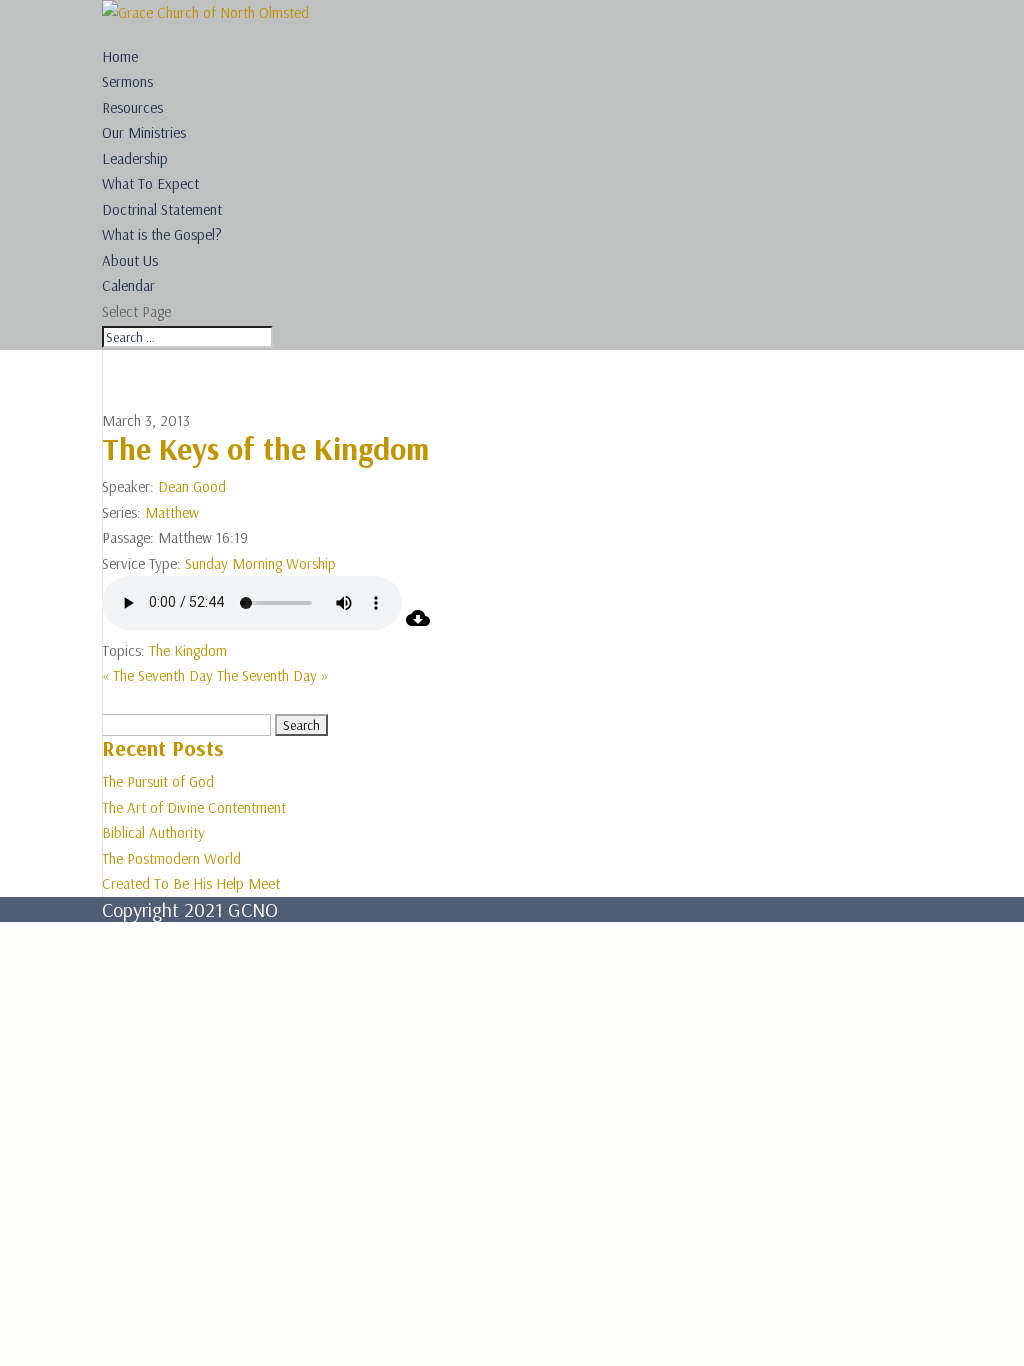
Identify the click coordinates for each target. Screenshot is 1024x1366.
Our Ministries (144, 132)
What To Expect (150, 183)
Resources (132, 107)
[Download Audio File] (418, 624)
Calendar (128, 285)
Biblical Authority (153, 832)
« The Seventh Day (157, 675)
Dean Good (192, 486)
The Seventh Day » (272, 675)
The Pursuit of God (158, 781)
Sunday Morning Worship (260, 563)
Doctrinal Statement (162, 209)
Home (120, 56)
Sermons (127, 81)
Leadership (135, 158)
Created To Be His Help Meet (191, 883)
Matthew (172, 512)
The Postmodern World (171, 858)
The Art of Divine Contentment (194, 807)
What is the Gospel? (162, 234)
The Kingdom (188, 650)
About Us (130, 260)
